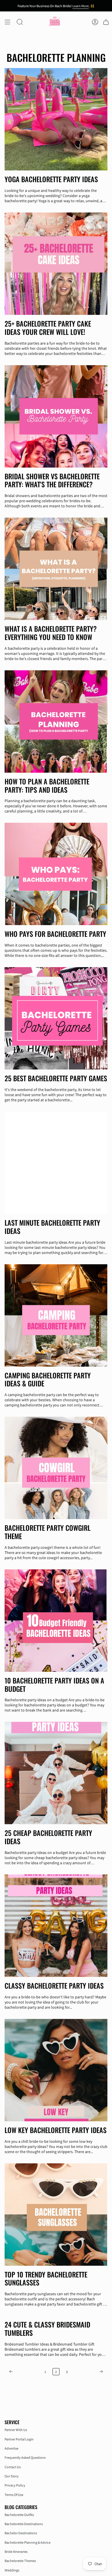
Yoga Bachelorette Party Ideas (51, 179)
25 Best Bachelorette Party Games (56, 1078)
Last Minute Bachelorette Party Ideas (52, 1227)
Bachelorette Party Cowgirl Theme (48, 1532)
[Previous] (23, 2372)
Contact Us (13, 2467)
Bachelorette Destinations (24, 2524)
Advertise (11, 2448)
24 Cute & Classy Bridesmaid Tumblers (47, 2329)
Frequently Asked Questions (25, 2457)
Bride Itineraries (16, 2552)
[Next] (89, 2372)
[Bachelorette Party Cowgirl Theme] (56, 1468)
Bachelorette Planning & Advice (28, 2542)
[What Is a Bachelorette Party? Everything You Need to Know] (56, 569)
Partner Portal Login (19, 2439)
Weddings (12, 2570)
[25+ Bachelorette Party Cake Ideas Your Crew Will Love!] (56, 264)
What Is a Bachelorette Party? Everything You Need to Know (51, 633)
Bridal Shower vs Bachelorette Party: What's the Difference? (52, 480)
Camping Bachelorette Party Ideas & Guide (48, 1380)
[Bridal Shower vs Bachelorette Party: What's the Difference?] (56, 416)
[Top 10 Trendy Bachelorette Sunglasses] (56, 2215)
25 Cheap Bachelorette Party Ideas (48, 1837)
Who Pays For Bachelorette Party (55, 934)
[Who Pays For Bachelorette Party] (56, 874)
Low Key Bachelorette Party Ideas (56, 2130)
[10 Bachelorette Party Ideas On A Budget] (56, 1621)
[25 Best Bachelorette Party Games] (56, 1018)
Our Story (12, 2476)
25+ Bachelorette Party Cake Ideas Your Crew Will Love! (48, 328)
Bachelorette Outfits (19, 2515)
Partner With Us (16, 2430)
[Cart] (106, 22)
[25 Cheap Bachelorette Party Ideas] (56, 1773)
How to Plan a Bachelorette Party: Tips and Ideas (47, 786)
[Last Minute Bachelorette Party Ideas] (56, 1163)
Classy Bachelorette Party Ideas (54, 1986)
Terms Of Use (14, 2495)
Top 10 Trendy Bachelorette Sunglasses (46, 2279)
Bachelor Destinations (21, 2533)
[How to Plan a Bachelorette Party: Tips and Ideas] (56, 721)
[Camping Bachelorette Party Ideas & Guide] (56, 1315)
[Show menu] (7, 22)
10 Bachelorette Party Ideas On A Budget (54, 1685)
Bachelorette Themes (20, 2561)
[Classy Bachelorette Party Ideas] (56, 1926)
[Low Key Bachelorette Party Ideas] (56, 2070)
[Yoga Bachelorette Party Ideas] (56, 119)
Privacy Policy (15, 2485)
